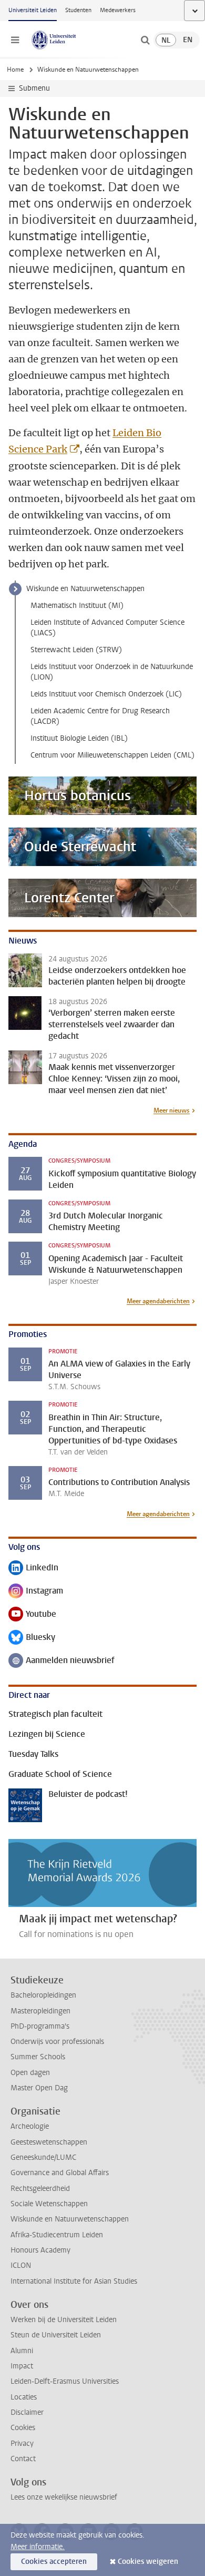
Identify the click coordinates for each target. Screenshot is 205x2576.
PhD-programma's (40, 2026)
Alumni (22, 2351)
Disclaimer (27, 2412)
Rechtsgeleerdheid (40, 2189)
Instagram (36, 1592)
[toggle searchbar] (145, 40)
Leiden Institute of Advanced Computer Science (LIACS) (107, 628)
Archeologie (30, 2126)
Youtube (32, 1615)
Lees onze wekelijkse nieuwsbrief (64, 2497)
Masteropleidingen (40, 2011)
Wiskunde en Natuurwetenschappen (85, 589)
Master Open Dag (39, 2088)
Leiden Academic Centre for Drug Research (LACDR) (100, 716)
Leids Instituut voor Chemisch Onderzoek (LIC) (106, 694)
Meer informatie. (38, 2547)
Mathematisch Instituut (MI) (77, 606)
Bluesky (32, 1638)
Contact (23, 2459)
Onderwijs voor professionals (57, 2042)
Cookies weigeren (148, 2562)
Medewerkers (118, 10)
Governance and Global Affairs (60, 2173)
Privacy (22, 2444)
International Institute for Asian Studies (74, 2281)
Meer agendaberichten (158, 1301)
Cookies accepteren (54, 2562)
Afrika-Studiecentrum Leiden (57, 2235)
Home (15, 70)
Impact (22, 2366)
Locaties (24, 2397)
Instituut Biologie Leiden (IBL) (79, 738)
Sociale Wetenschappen (49, 2204)
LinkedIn (33, 1569)
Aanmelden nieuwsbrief (61, 1661)
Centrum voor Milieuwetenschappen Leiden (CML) (112, 755)
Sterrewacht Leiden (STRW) (76, 650)
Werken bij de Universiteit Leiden (64, 2320)
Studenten (78, 10)
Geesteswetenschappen (49, 2142)
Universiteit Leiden (33, 10)
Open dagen (30, 2073)
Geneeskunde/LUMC (43, 2157)
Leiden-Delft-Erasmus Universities (65, 2381)
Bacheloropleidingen (43, 1995)
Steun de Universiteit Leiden (56, 2335)
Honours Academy (40, 2250)
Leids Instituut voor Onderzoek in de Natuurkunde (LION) (112, 672)
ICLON (21, 2265)
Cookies (23, 2428)
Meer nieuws (172, 1110)
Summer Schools (38, 2057)
